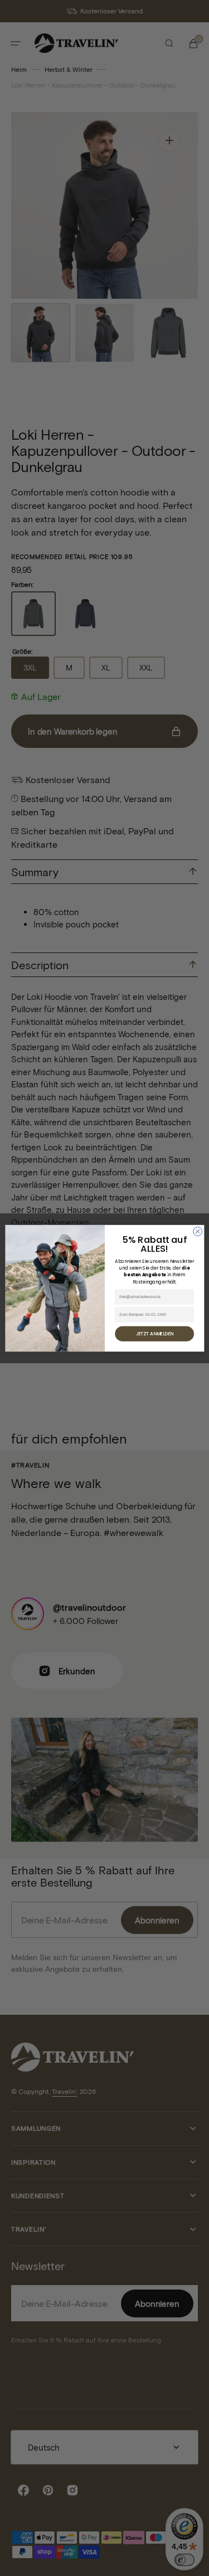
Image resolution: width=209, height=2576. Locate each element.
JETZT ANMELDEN (154, 1333)
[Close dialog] (197, 1231)
